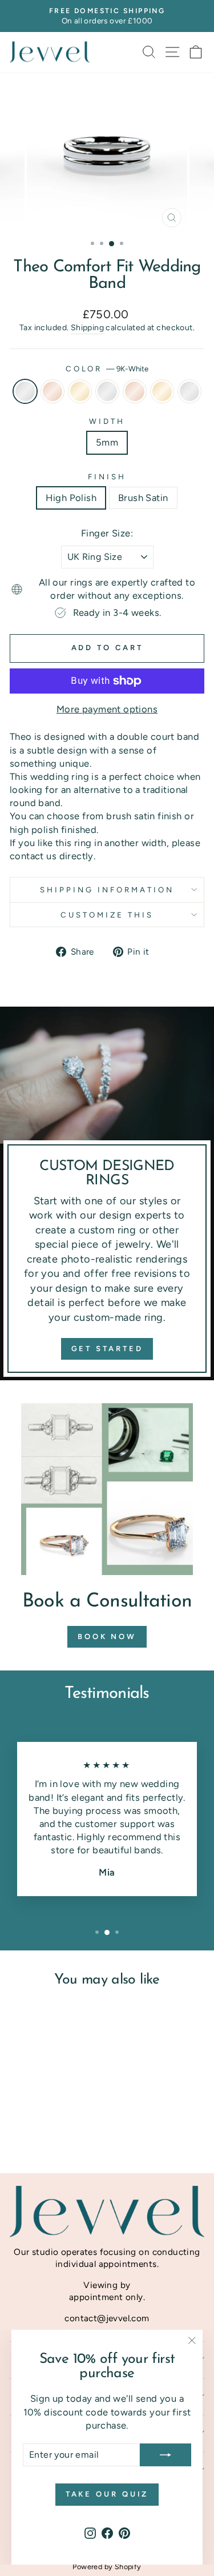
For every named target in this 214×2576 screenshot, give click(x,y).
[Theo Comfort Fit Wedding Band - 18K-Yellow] (40, 2134)
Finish (107, 476)
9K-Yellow (80, 391)
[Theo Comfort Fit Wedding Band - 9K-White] (20, 2123)
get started (107, 1349)
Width (107, 421)
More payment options (107, 709)
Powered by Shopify (107, 2567)
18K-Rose (135, 391)
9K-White (25, 391)
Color (107, 368)
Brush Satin (143, 498)
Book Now (107, 1636)
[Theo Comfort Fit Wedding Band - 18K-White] (60, 2123)
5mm (107, 442)
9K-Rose (53, 391)
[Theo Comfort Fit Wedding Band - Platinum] (53, 2134)
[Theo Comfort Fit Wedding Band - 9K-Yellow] (47, 2123)
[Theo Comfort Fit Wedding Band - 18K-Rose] (73, 2123)
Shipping (87, 328)
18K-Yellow (162, 391)
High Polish (71, 498)
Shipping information (107, 890)
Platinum (189, 391)
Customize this (107, 915)
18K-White (107, 391)
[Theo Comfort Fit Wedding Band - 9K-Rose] (33, 2123)
